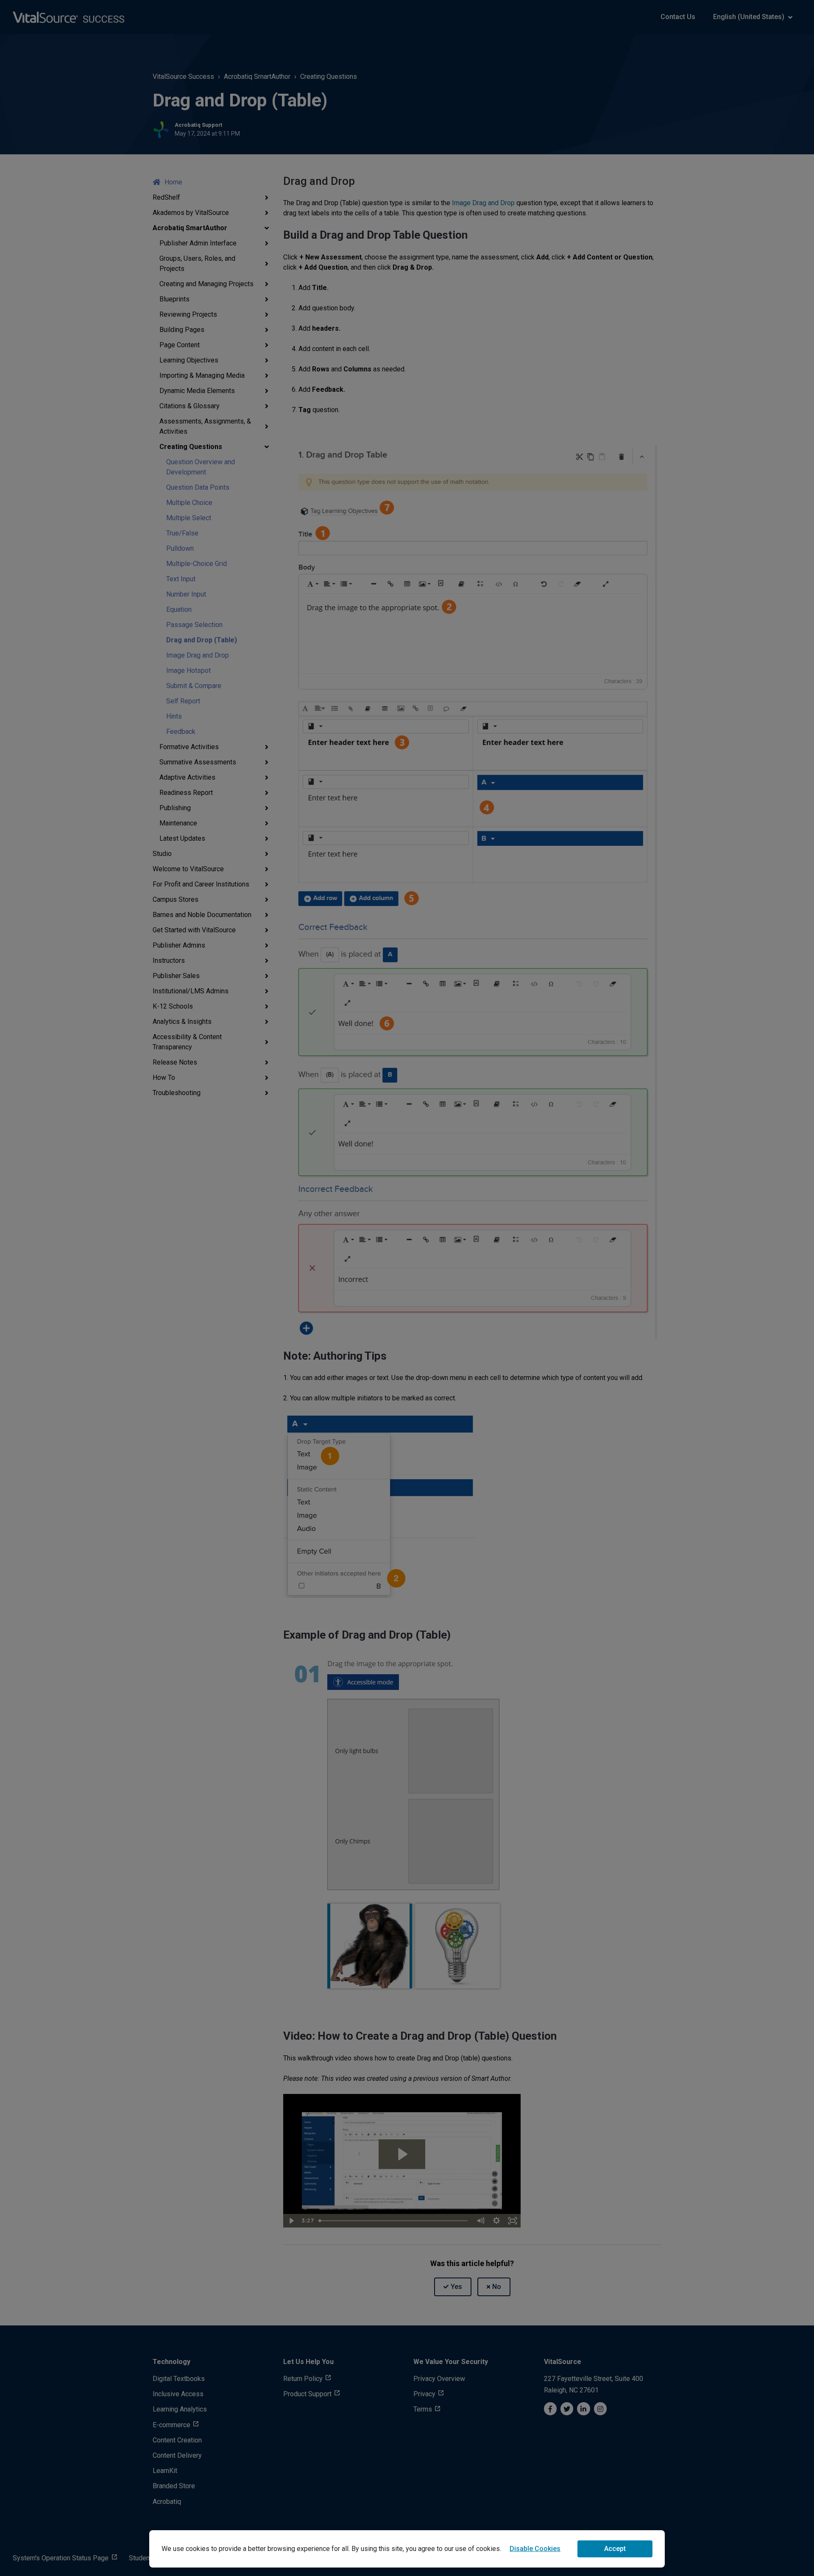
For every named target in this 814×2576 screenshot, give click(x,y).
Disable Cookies (535, 2549)
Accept (615, 2549)
